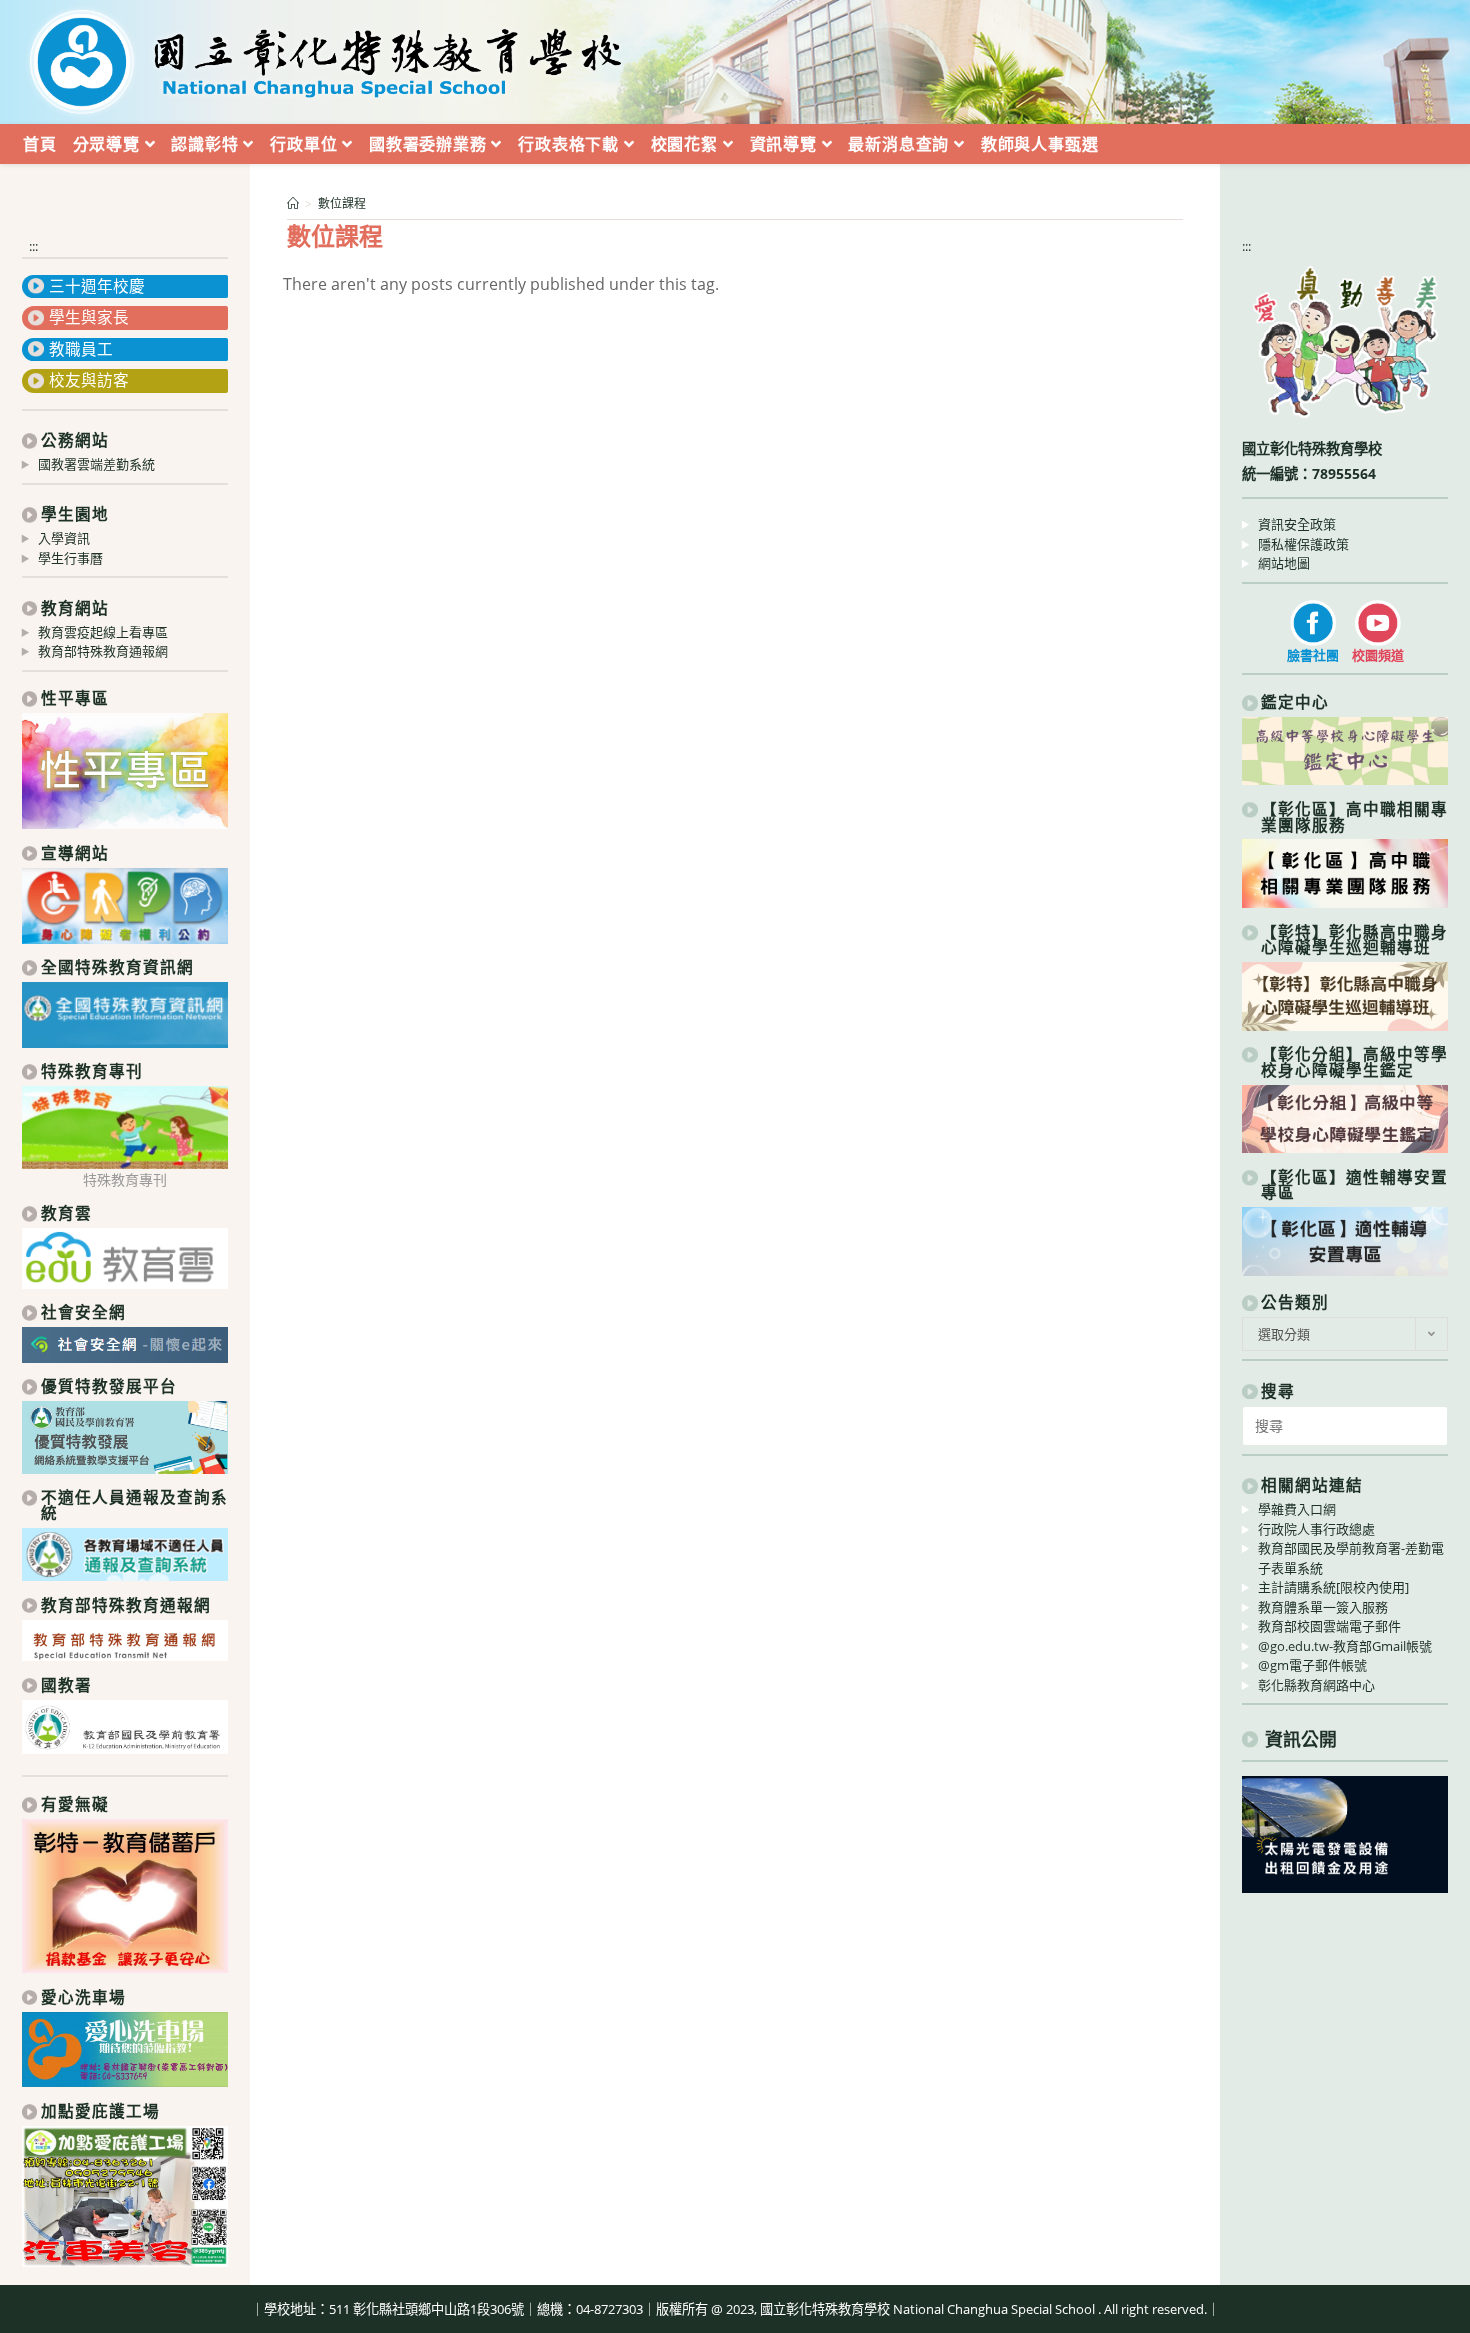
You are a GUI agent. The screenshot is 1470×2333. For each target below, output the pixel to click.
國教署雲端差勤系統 (96, 464)
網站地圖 (1284, 563)
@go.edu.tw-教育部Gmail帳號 (1345, 1646)
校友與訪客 (89, 380)
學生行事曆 (70, 558)
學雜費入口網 (1297, 1509)
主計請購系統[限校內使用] (1333, 1587)
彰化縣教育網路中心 (1316, 1685)
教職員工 (81, 349)
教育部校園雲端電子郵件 (1329, 1626)
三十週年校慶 (97, 286)
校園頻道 (1378, 655)
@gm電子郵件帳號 (1312, 1665)
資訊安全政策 (1297, 524)
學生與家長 (89, 317)
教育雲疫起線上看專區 (103, 632)
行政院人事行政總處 (1316, 1529)
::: (33, 246)
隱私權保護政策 (1303, 544)
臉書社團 (1313, 655)
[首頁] (293, 203)
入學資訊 (64, 538)
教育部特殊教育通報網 (103, 651)
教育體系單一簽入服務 (1323, 1607)
